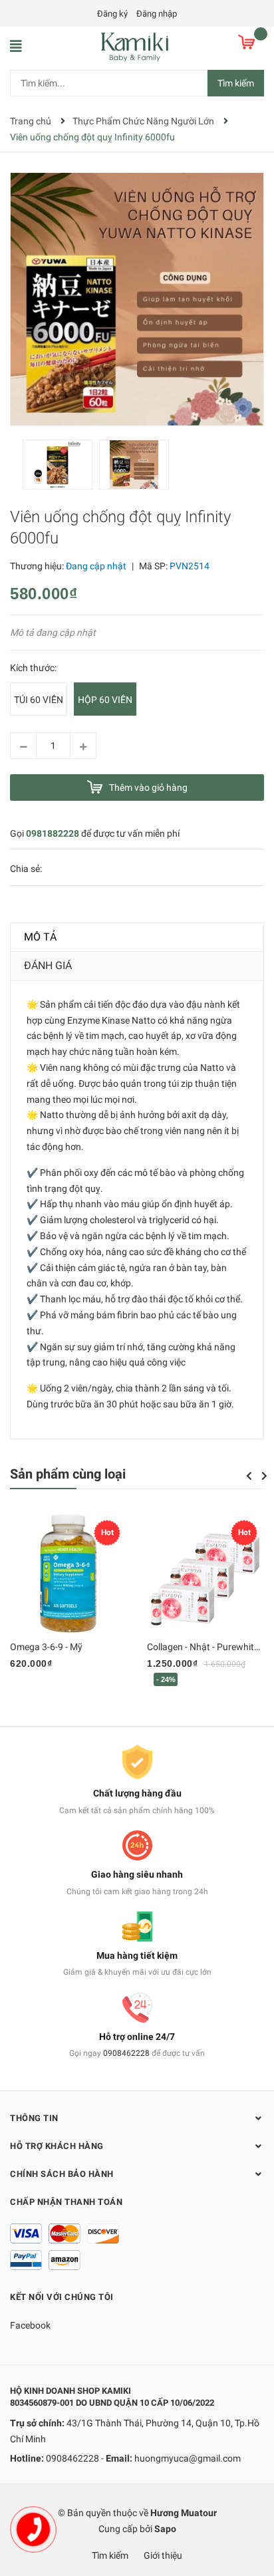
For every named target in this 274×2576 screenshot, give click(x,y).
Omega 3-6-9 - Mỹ (46, 1647)
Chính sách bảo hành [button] (62, 2174)
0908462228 (126, 2053)
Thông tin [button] (34, 2118)
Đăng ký (112, 14)
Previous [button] (249, 1476)
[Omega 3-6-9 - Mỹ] (68, 1574)
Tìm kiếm (236, 83)
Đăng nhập (157, 14)
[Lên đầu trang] (251, 2513)
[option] (61, 468)
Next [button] (264, 1476)
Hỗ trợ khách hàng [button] (57, 2146)
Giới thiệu (163, 2555)
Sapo (165, 2529)
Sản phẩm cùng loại (68, 1474)
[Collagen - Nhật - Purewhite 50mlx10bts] (205, 1574)
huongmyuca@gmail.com (188, 2458)
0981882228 (53, 833)
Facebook (30, 2325)
